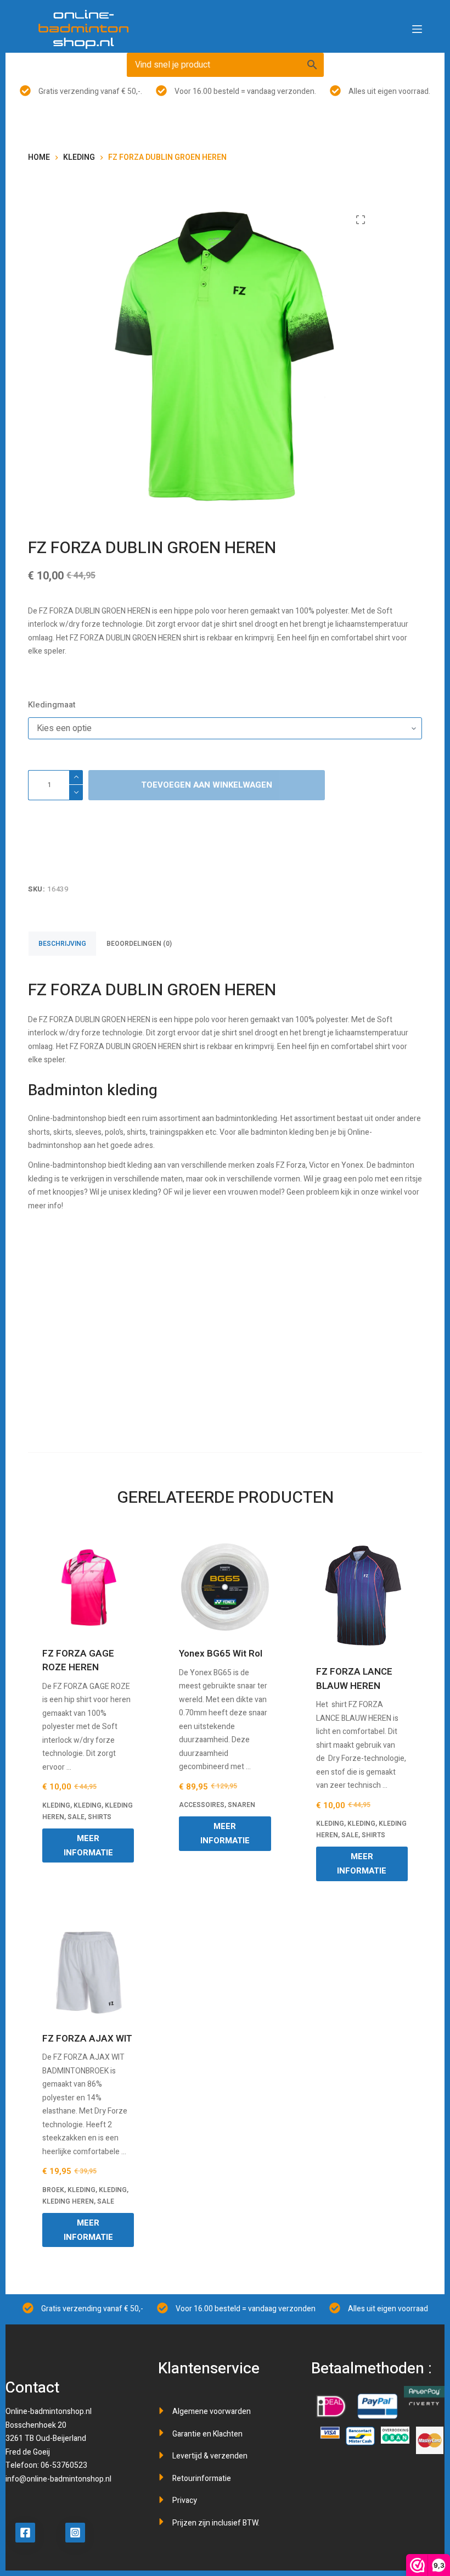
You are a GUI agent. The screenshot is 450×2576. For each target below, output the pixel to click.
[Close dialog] (426, 1191)
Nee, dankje (225, 1410)
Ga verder (225, 1333)
